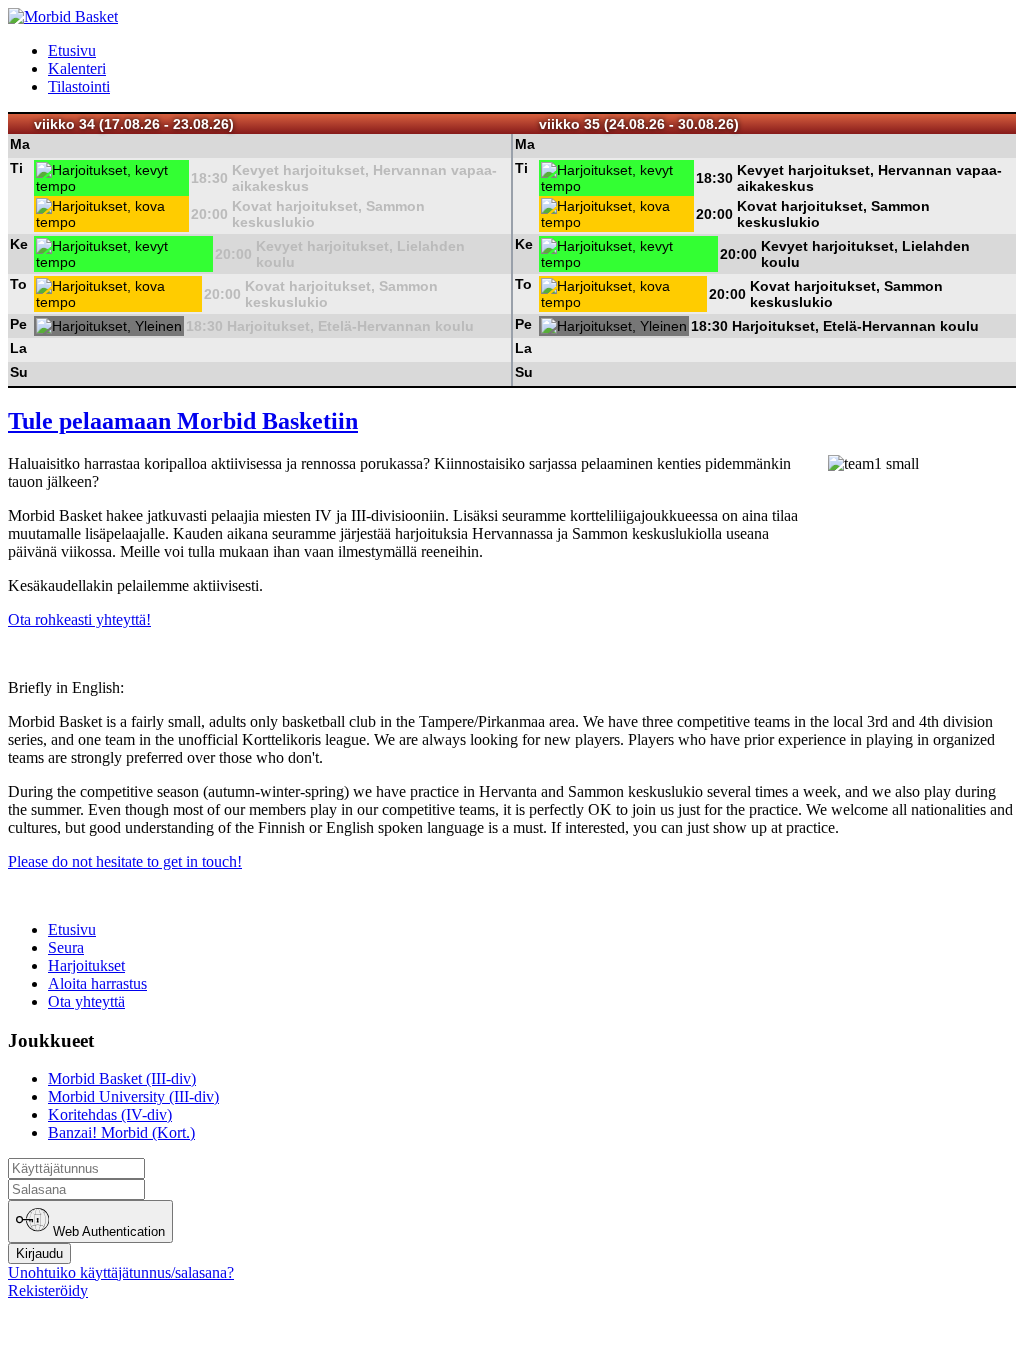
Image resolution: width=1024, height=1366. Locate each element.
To (18, 284)
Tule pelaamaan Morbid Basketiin (183, 421)
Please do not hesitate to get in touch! (125, 861)
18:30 (209, 178)
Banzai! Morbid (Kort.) (121, 1132)
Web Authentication (107, 1232)
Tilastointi (79, 86)
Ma (20, 144)
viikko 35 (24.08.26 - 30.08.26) (639, 124)
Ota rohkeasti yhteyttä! (79, 619)
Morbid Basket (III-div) (122, 1078)
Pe (18, 324)
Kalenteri (77, 68)
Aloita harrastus (97, 983)
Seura (66, 947)
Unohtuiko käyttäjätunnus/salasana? (121, 1272)
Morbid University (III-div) (133, 1096)
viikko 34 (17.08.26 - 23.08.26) (134, 124)
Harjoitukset (86, 965)
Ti (16, 168)
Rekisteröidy (48, 1290)
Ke (19, 244)
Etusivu (72, 50)
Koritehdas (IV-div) (110, 1114)
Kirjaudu (39, 1253)
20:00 (209, 214)
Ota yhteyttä (86, 1001)
